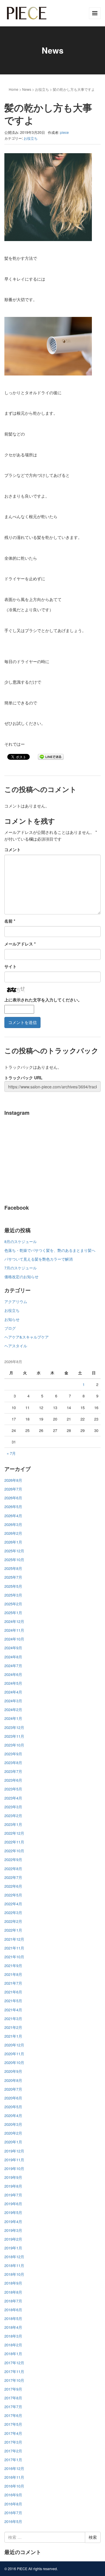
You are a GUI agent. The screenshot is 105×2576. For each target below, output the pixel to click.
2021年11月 (14, 1948)
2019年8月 (13, 2186)
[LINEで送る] (51, 757)
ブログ (10, 1328)
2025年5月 (13, 1586)
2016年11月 (14, 2477)
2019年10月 (14, 2168)
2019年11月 (14, 2160)
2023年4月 (13, 1798)
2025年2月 (13, 1604)
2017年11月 (14, 2371)
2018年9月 (13, 2283)
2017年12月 (14, 2363)
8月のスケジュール (21, 1241)
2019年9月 (13, 2177)
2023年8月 (13, 1762)
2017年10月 (14, 2380)
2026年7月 (13, 1489)
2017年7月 (13, 2407)
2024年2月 (13, 1709)
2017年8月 (13, 2398)
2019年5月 (13, 2212)
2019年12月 (14, 2151)
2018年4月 (13, 2327)
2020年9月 (13, 2071)
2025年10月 (14, 1560)
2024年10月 (14, 1639)
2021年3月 (13, 2018)
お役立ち (42, 89)
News (27, 89)
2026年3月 (13, 1524)
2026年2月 (13, 1533)
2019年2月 (13, 2239)
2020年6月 (13, 2098)
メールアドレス (20, 944)
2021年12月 (14, 1939)
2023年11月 (14, 1736)
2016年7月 (13, 2513)
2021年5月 (13, 2001)
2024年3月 (13, 1701)
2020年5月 (13, 2107)
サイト (10, 966)
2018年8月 (13, 2292)
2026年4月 (13, 1516)
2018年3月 (13, 2336)
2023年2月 (13, 1816)
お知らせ (12, 1319)
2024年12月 (14, 1621)
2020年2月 (13, 2133)
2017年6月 (13, 2415)
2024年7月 (13, 1666)
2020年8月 (13, 2080)
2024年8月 (13, 1657)
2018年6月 (13, 2310)
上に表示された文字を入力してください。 (43, 1000)
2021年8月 (13, 1974)
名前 (10, 921)
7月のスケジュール (21, 1268)
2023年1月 (13, 1824)
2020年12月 (14, 2045)
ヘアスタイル (16, 1346)
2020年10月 (14, 2062)
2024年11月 (14, 1630)
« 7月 (11, 1453)
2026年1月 (13, 1542)
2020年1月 (13, 2142)
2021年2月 (13, 2027)
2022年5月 (13, 1895)
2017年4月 (13, 2433)
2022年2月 (13, 1921)
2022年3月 (13, 1912)
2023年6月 (13, 1780)
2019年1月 (13, 2248)
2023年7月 (13, 1771)
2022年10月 (14, 1851)
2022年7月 (13, 1877)
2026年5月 (13, 1506)
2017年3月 (13, 2442)
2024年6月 (13, 1674)
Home (14, 89)
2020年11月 (14, 2054)
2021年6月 (13, 1992)
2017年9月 (13, 2389)
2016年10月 (14, 2486)
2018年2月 (13, 2345)
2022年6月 (13, 1886)
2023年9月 (13, 1754)
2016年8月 (13, 2504)
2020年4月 (13, 2115)
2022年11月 (14, 1842)
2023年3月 (13, 1807)
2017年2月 (13, 2451)
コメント (13, 849)
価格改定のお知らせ (21, 1277)
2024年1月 (13, 1718)
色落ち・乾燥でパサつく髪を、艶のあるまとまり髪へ (50, 1250)
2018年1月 (13, 2354)
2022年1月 (13, 1930)
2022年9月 (13, 1859)
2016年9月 (13, 2495)
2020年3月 (13, 2124)
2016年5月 (13, 2521)
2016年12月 (14, 2468)
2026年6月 (13, 1498)
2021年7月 (13, 1983)
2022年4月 (13, 1904)
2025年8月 (13, 1568)
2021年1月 (13, 2036)
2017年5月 (13, 2424)
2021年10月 (14, 1957)
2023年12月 (14, 1727)
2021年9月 (13, 1965)
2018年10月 (14, 2274)
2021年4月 (13, 2010)
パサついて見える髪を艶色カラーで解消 (38, 1259)
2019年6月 (13, 2204)
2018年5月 (13, 2318)
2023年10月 (14, 1745)
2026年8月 (13, 1480)
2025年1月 (13, 1613)
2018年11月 (14, 2265)
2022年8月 (13, 1869)
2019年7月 (13, 2195)
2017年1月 (13, 2460)
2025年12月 (14, 1551)
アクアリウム (16, 1301)
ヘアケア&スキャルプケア (27, 1337)
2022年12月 (14, 1833)
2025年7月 (13, 1577)
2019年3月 (13, 2230)
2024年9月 (13, 1648)
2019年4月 (13, 2221)
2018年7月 (13, 2301)
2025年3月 (13, 1595)
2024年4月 (13, 1692)
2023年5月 (13, 1789)
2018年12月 (14, 2257)
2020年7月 (13, 2089)
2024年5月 (13, 1683)
